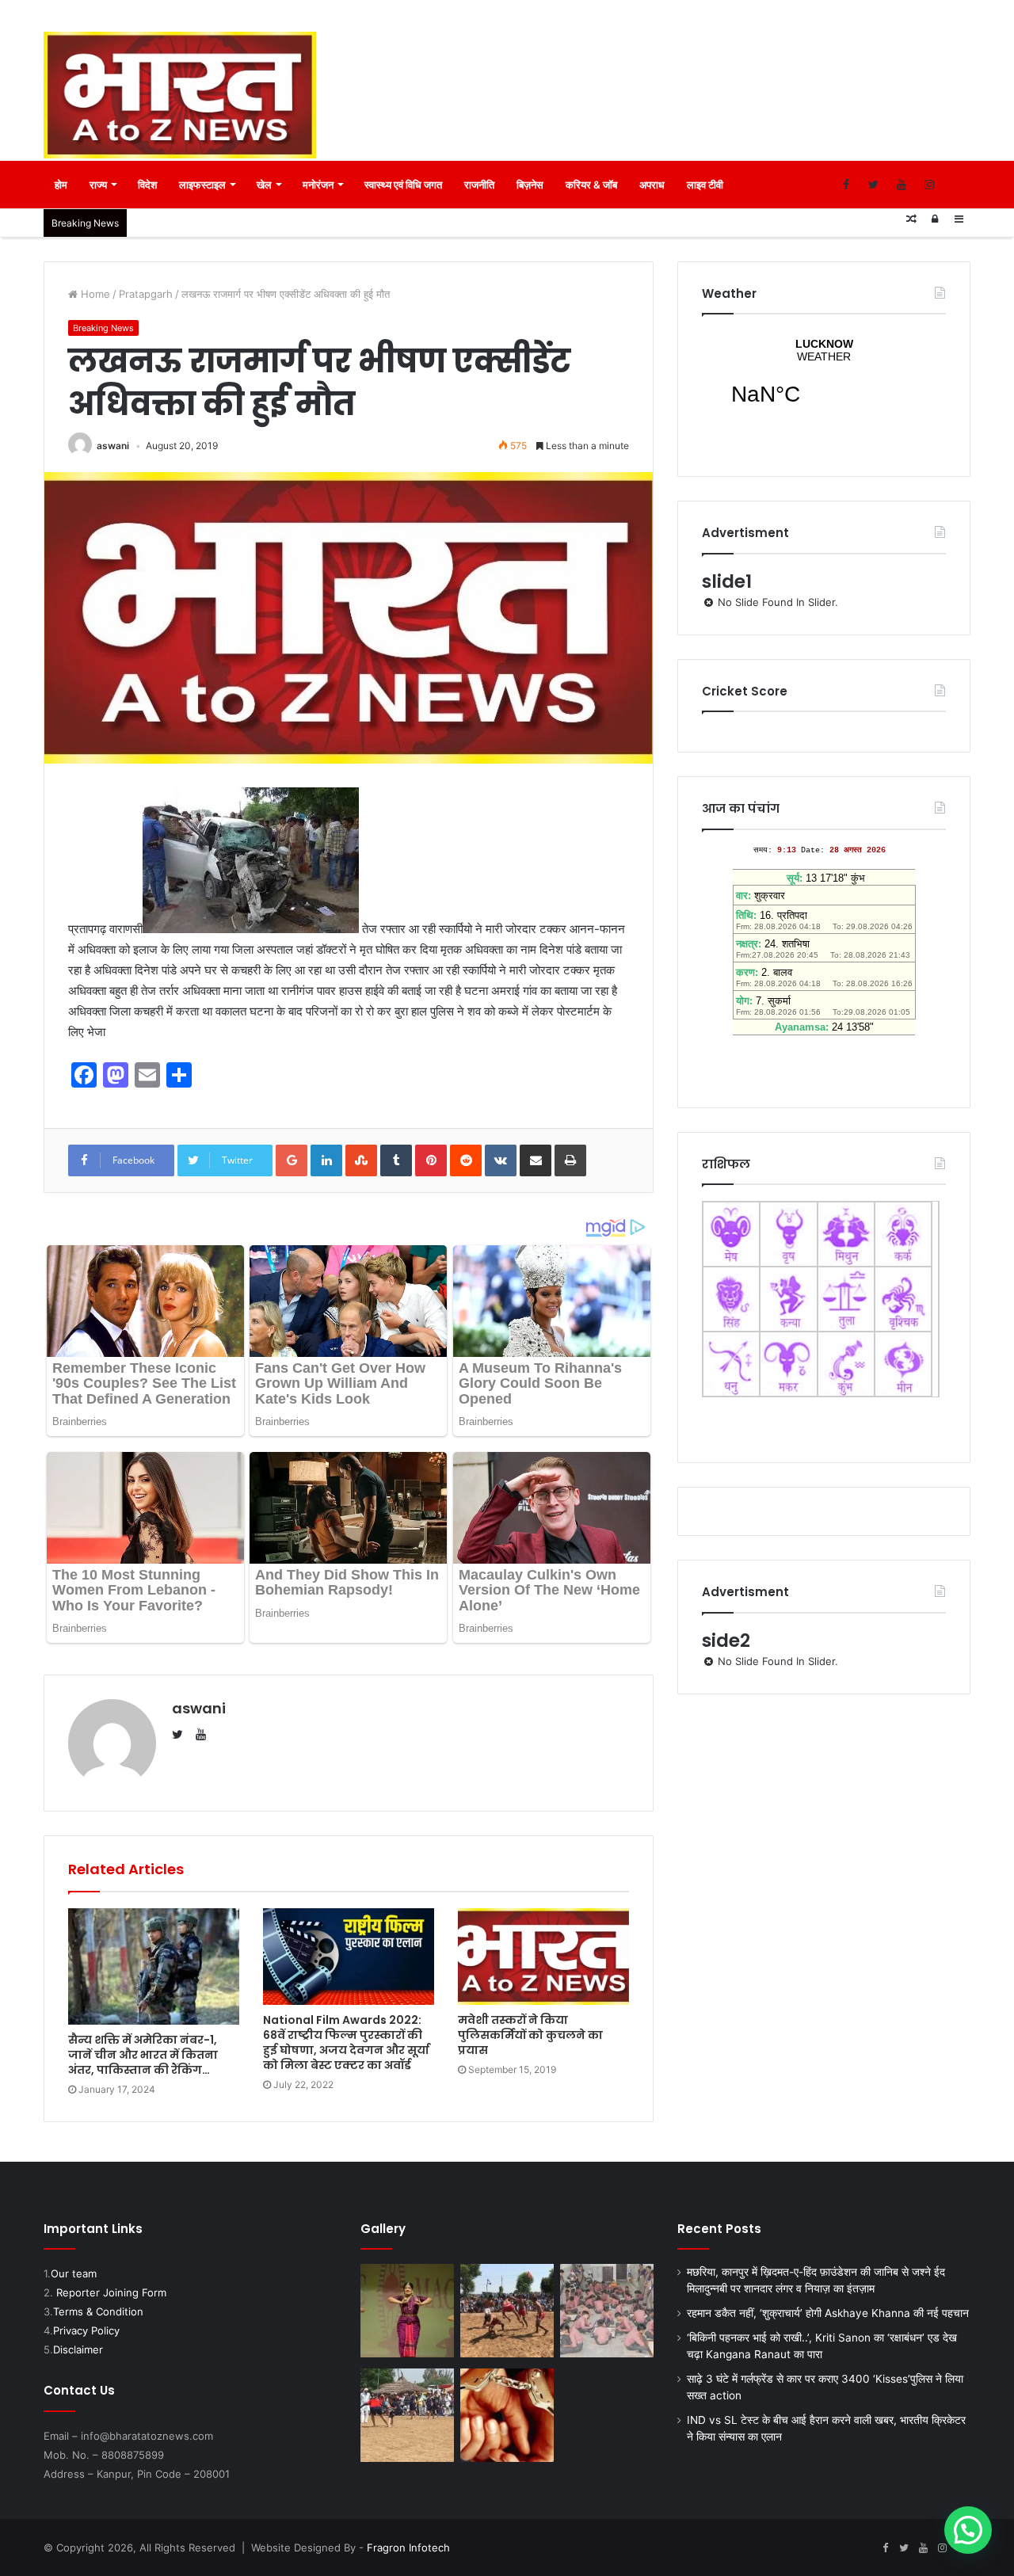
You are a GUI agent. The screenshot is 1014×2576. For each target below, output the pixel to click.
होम (61, 185)
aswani (113, 446)
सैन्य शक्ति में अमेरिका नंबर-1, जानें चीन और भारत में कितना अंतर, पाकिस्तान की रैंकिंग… (143, 2055)
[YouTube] (901, 185)
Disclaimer (78, 2349)
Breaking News (103, 328)
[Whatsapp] (957, 185)
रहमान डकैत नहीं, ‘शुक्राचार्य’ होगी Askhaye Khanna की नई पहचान (828, 2313)
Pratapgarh (146, 294)
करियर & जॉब (591, 185)
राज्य (98, 185)
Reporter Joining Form (111, 2292)
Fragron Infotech (408, 2547)
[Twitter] (873, 185)
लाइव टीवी (705, 185)
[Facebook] (846, 185)
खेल (264, 185)
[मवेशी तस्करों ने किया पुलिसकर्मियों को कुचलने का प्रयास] (543, 1957)
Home (94, 294)
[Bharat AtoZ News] (180, 95)
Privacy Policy (86, 2330)
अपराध (652, 185)
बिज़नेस (530, 185)
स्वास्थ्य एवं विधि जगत (403, 185)
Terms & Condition (98, 2311)
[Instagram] (929, 185)
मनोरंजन (318, 185)
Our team (74, 2273)
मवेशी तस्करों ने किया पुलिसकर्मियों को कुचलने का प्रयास (530, 2035)
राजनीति (479, 185)
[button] (968, 2530)
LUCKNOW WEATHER (824, 382)
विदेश (147, 185)
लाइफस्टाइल (202, 185)
